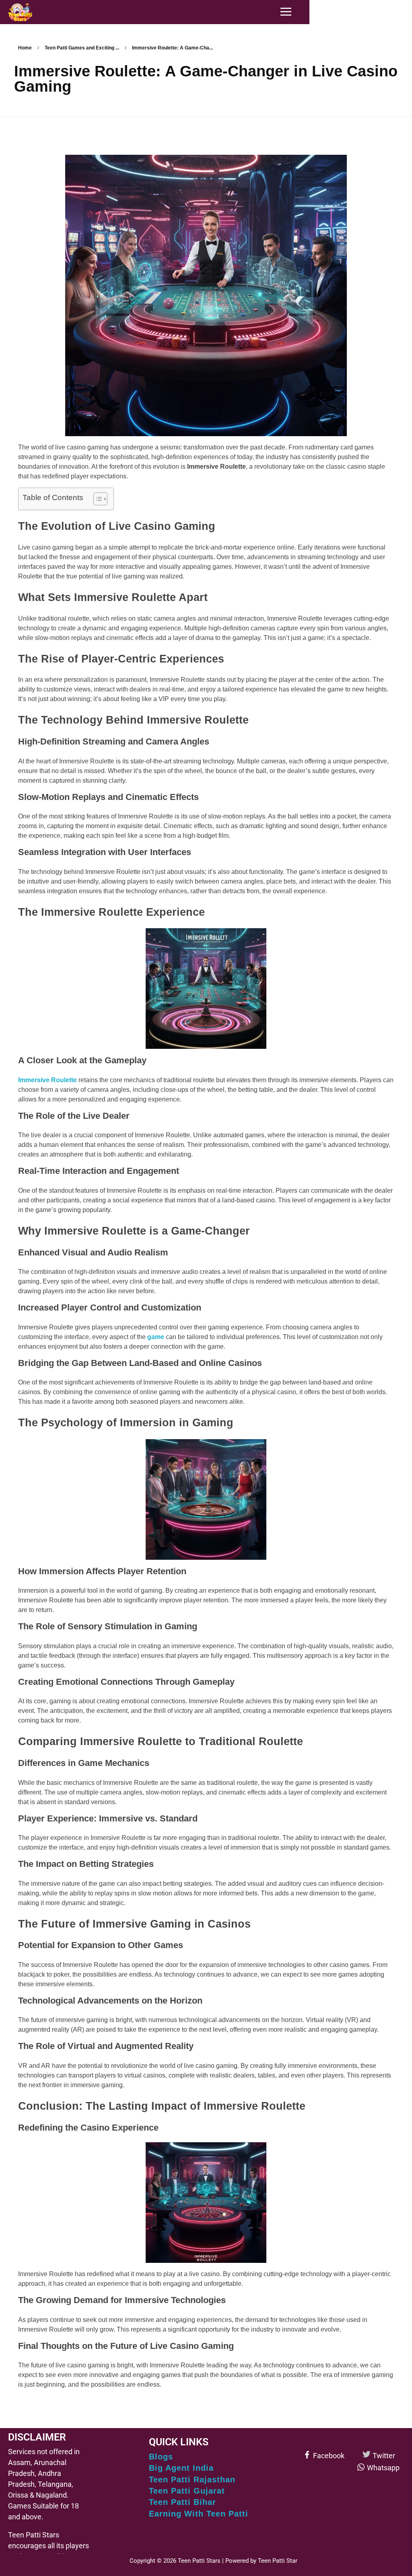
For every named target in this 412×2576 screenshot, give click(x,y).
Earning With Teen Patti (199, 2514)
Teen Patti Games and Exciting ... (82, 48)
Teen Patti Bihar (182, 2502)
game (156, 1337)
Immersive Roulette (47, 1080)
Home (25, 48)
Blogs (161, 2457)
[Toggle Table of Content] (96, 499)
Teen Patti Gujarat (187, 2491)
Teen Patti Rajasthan (192, 2480)
